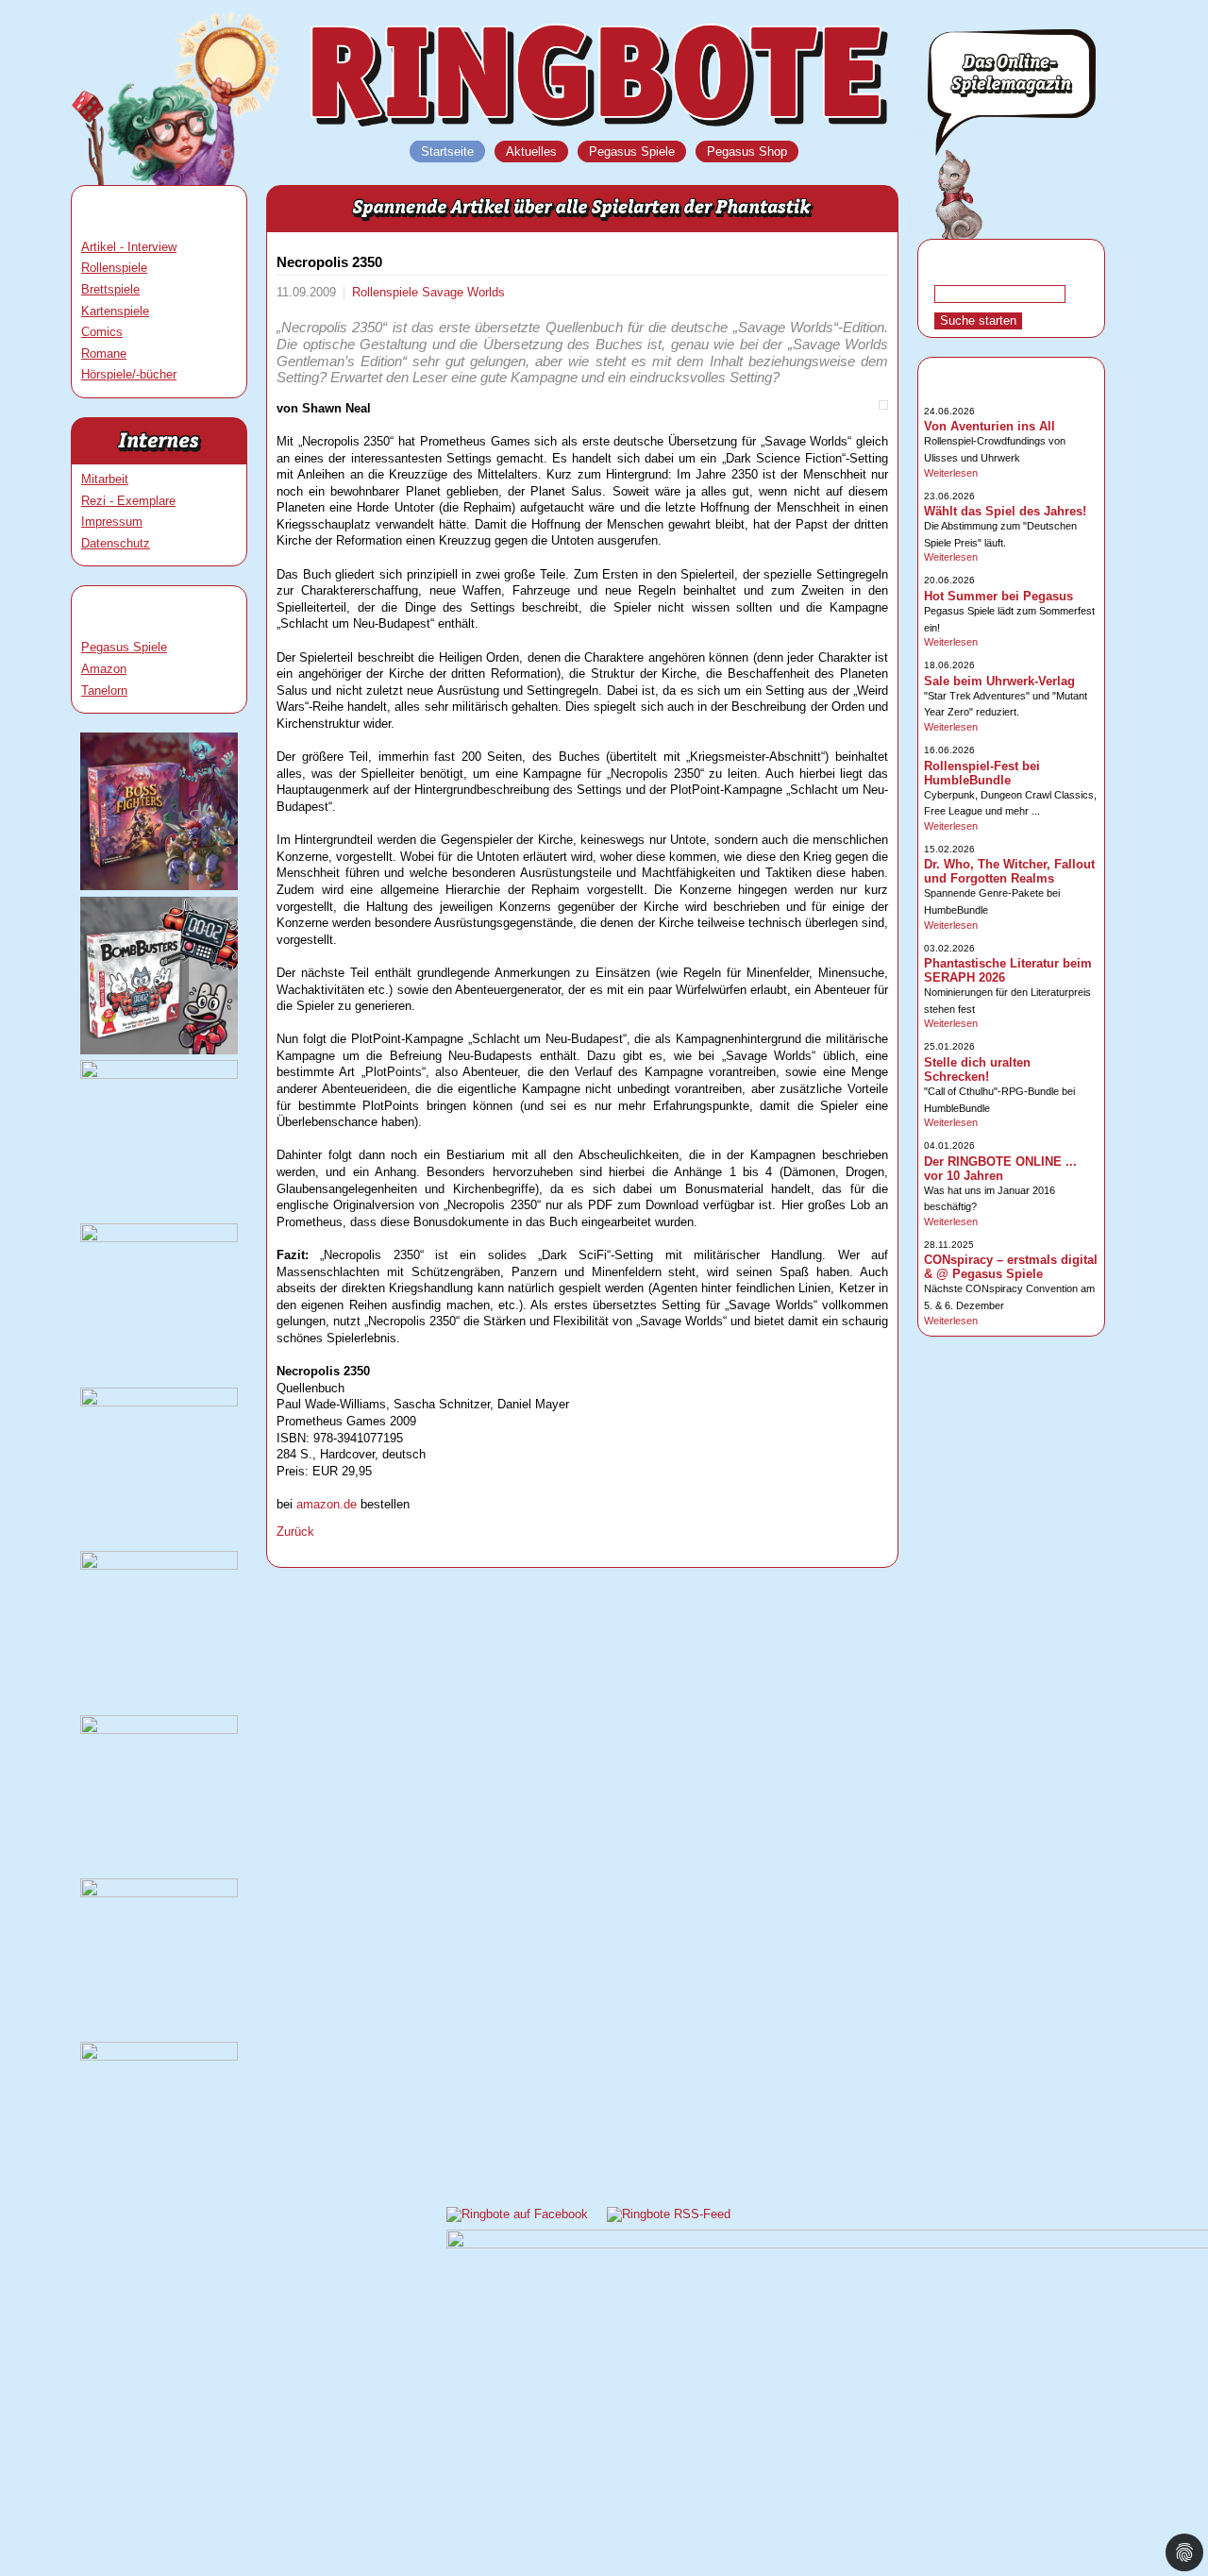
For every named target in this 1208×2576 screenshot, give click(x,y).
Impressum (112, 522)
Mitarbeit (105, 479)
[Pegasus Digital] (159, 2056)
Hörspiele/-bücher (129, 374)
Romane (104, 354)
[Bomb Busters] (159, 1050)
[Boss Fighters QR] (159, 886)
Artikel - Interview (129, 247)
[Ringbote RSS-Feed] (669, 2214)
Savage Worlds (463, 292)
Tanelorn (104, 690)
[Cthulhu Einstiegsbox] (159, 1402)
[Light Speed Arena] (159, 1238)
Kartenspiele (115, 311)
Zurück (295, 1532)
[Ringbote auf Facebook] (517, 2214)
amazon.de (327, 1504)
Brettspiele (110, 289)
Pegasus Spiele (124, 647)
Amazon (104, 669)
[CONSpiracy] (159, 1893)
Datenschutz (116, 543)
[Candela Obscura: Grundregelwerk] (159, 1566)
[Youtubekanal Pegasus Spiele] (159, 1730)
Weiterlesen (951, 473)
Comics (102, 332)
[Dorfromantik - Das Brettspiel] (159, 1075)
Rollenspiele (114, 268)
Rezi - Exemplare (128, 501)
